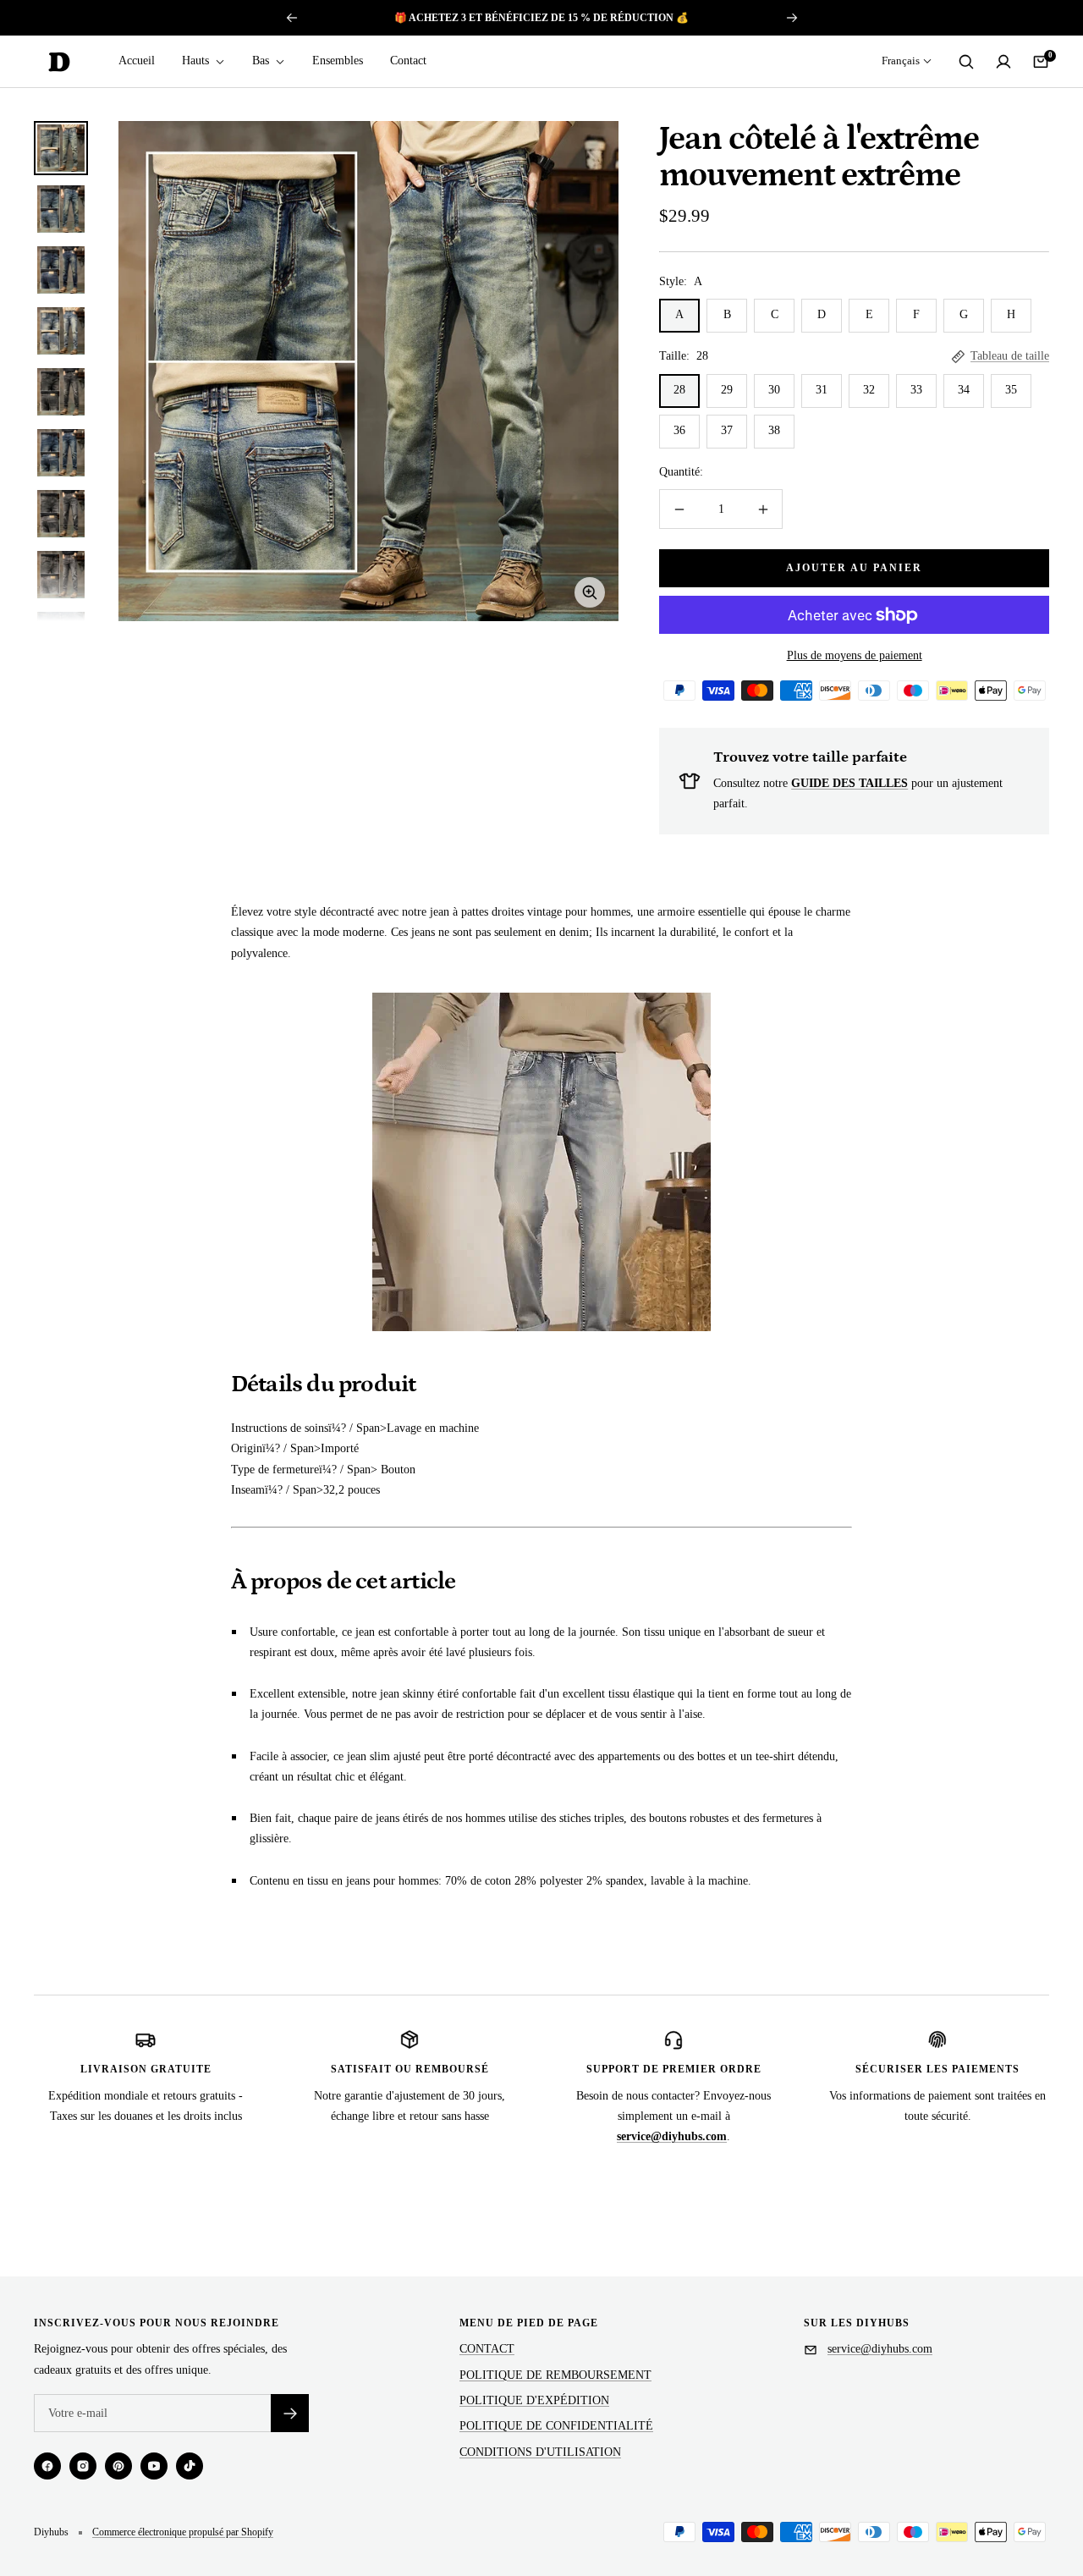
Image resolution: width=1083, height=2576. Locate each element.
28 (679, 390)
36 (679, 430)
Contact (408, 61)
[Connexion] (1003, 62)
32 (869, 390)
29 (727, 390)
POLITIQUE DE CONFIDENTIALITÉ (556, 2426)
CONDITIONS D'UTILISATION (540, 2452)
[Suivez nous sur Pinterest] (118, 2466)
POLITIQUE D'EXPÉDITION (534, 2400)
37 (727, 430)
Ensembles (338, 61)
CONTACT (487, 2349)
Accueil (137, 61)
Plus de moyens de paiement (855, 655)
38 (774, 430)
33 (916, 390)
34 (964, 390)
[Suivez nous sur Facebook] (47, 2466)
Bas (262, 61)
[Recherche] (966, 62)
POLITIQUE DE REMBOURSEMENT (555, 2375)
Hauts (197, 61)
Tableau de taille (1010, 356)
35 (1011, 390)
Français (901, 61)
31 (822, 390)
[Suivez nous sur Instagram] (83, 2466)
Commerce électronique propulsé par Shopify (183, 2532)
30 (774, 390)
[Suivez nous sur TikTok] (190, 2466)
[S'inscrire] (290, 2413)
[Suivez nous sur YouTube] (154, 2466)
